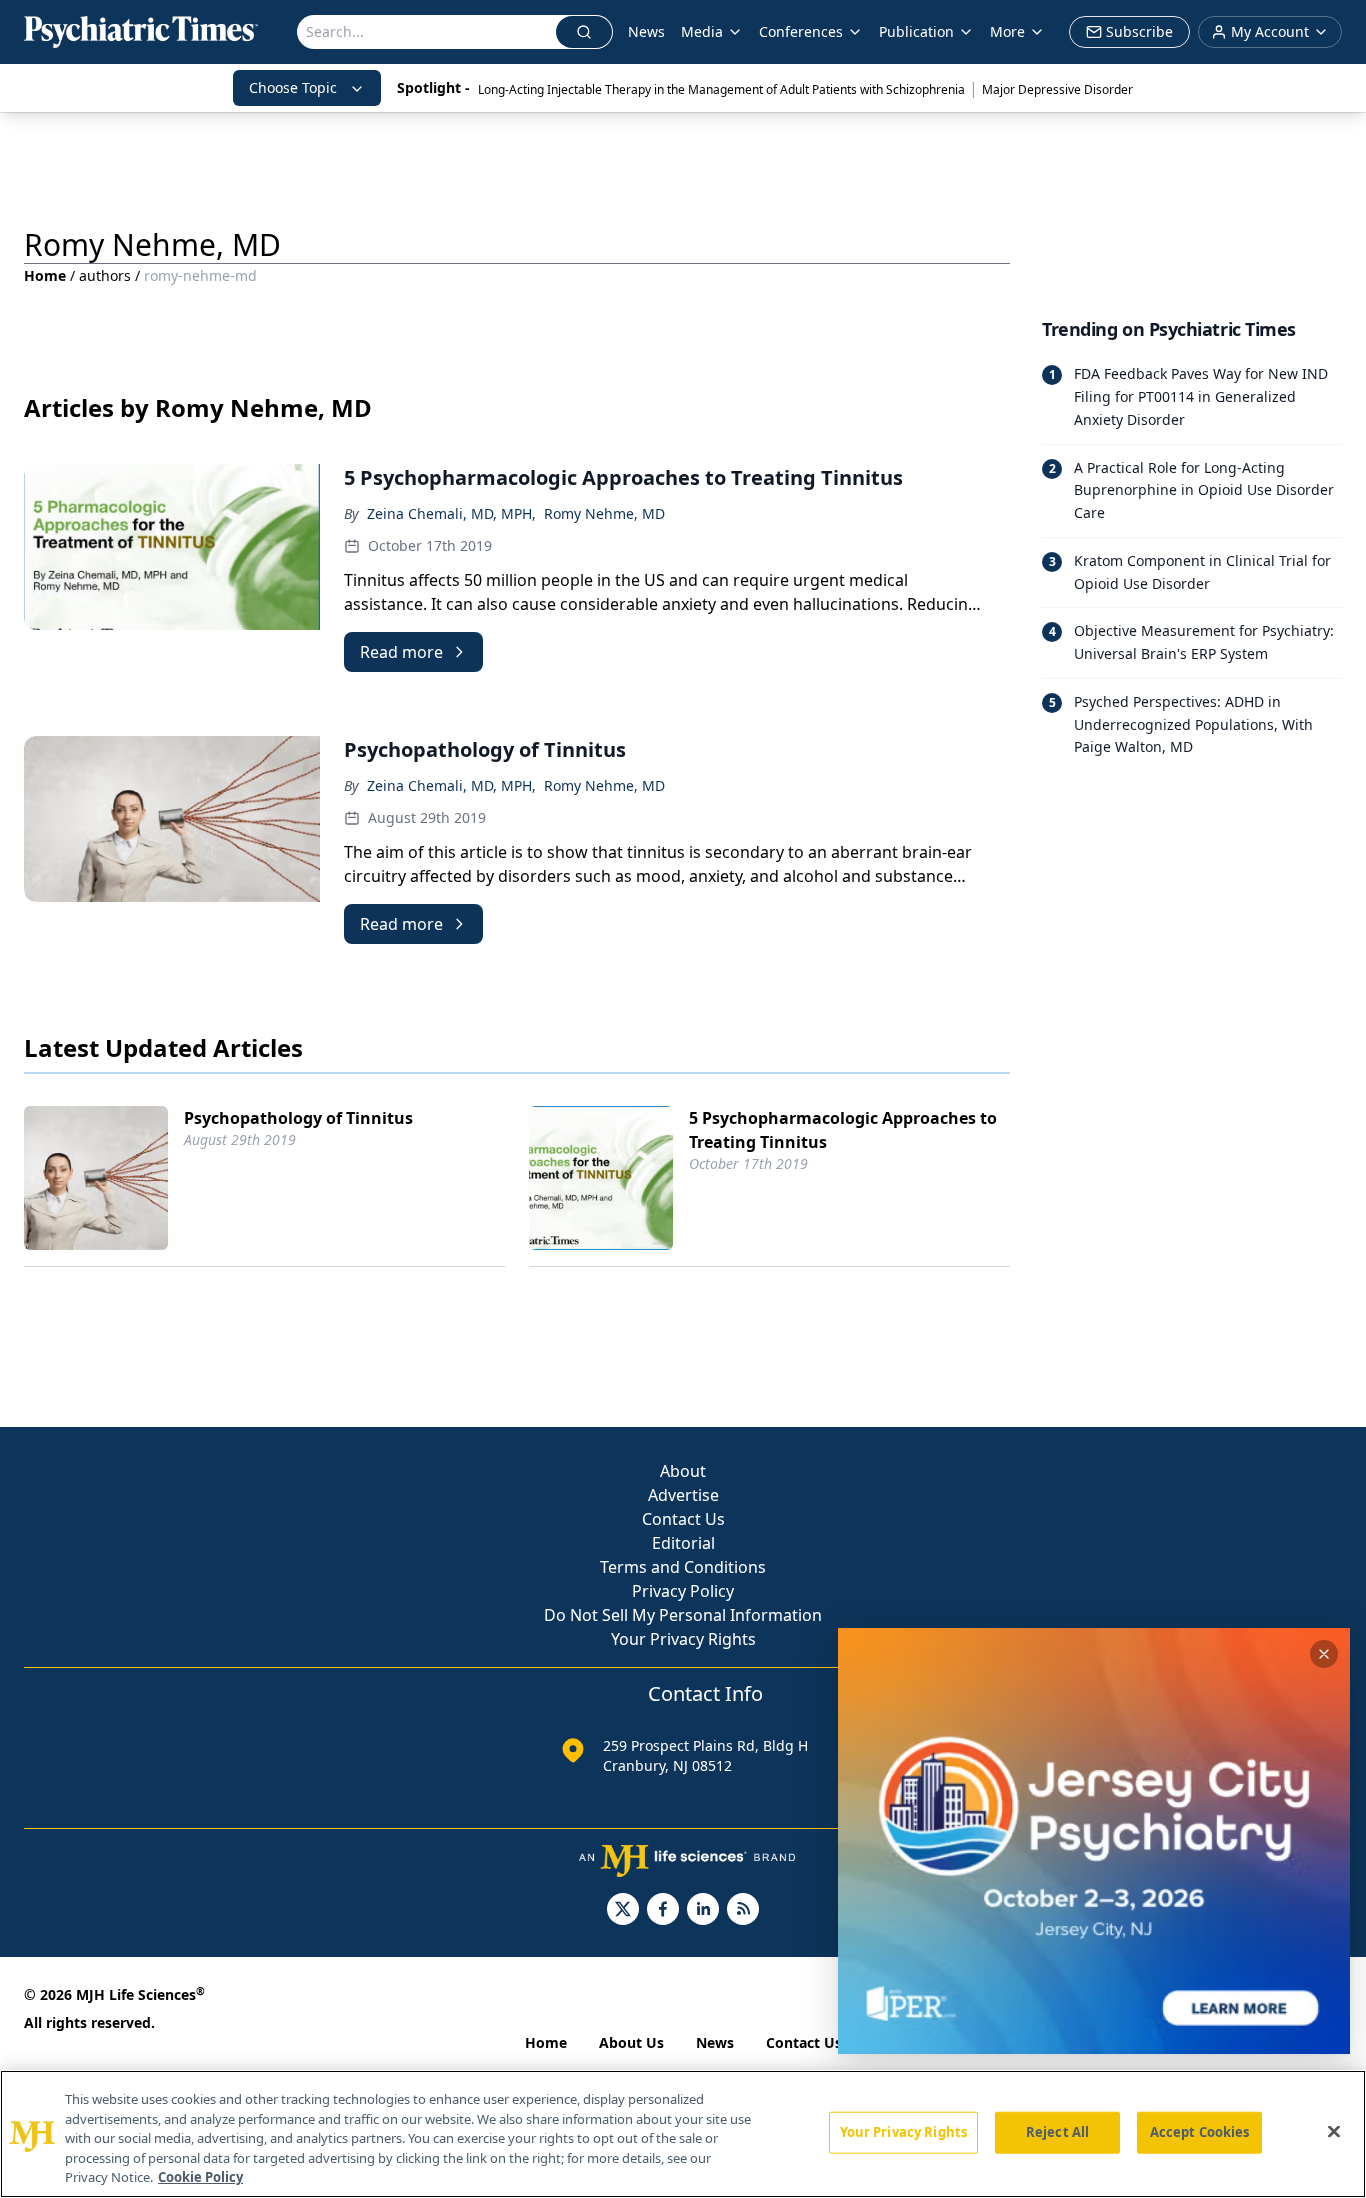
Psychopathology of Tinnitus (298, 1118)
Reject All (1057, 2132)
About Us (631, 2042)
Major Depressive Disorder (1057, 89)
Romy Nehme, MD (604, 513)
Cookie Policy (200, 2177)
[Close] (1334, 2132)
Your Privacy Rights (683, 1639)
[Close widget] (1324, 1654)
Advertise (683, 1495)
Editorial (683, 1543)
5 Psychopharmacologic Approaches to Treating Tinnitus (843, 1130)
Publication (916, 31)
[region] (683, 2134)
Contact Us (683, 1519)
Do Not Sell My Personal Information (683, 1615)
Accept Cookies (1200, 2132)
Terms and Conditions (683, 1567)
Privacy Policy (683, 1591)
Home (45, 275)
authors (105, 275)
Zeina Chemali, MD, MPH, (451, 513)
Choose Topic (293, 87)
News (646, 31)
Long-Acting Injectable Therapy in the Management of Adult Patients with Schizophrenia (721, 89)
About (683, 1471)
